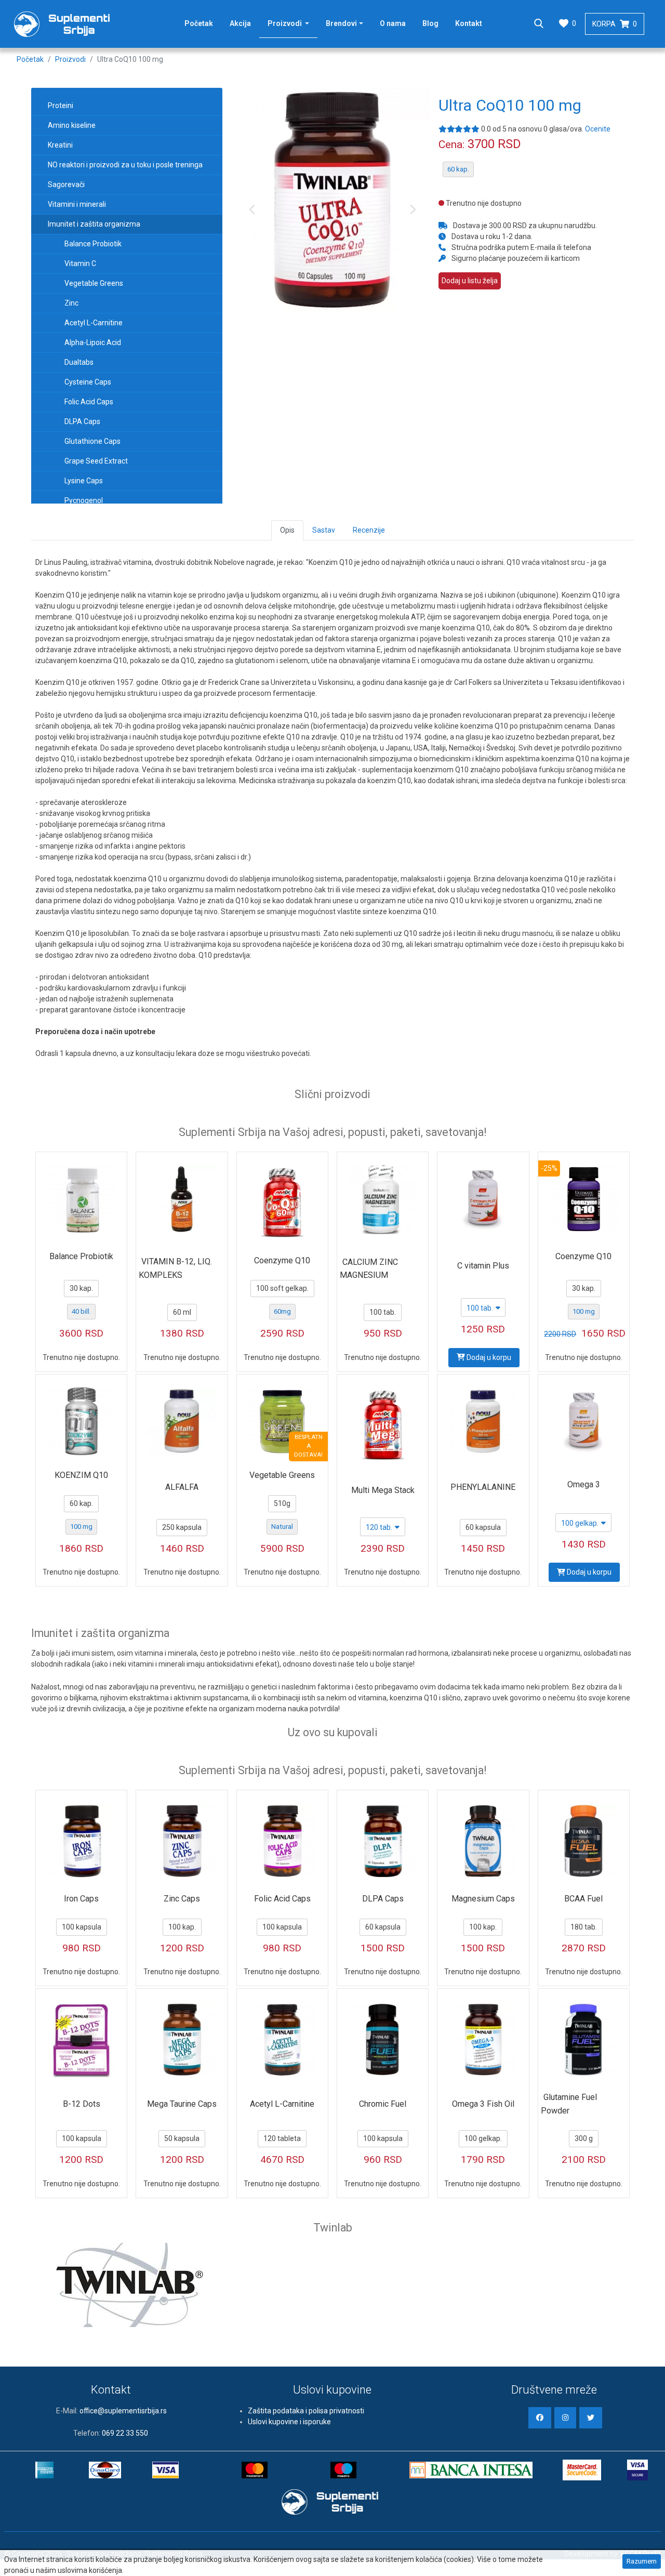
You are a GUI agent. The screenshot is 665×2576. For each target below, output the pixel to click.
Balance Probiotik (93, 244)
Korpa (615, 24)
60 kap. (458, 169)
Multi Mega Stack (383, 1490)
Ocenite (598, 129)
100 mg (584, 1311)
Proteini (61, 105)
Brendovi (341, 23)
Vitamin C (80, 263)
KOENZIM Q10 (81, 1475)
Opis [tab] (287, 530)
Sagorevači (66, 184)
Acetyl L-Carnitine (94, 323)
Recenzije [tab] (369, 530)
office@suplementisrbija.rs (123, 2411)
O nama (393, 23)
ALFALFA (182, 1487)
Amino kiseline (72, 125)
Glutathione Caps (92, 441)
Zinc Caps (182, 1899)
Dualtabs (79, 362)
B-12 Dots (82, 2104)
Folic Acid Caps (89, 402)
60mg (282, 1311)
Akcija (240, 23)
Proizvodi (293, 23)
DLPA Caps (82, 421)
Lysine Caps (84, 481)
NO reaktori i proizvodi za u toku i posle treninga (125, 165)
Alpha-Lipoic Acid (93, 342)
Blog (430, 23)
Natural (282, 1527)
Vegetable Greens (94, 283)
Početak (199, 23)
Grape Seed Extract (96, 461)
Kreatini (60, 145)
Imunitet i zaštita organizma (94, 224)
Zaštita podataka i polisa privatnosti (306, 2411)
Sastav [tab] (324, 530)
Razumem (642, 2561)
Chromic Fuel (383, 2104)
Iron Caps (81, 1899)
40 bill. (81, 1311)
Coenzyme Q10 (282, 1260)
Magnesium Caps (483, 1899)
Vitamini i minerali (77, 204)
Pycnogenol (84, 500)
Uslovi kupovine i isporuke (289, 2422)
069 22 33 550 (125, 2433)
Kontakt (469, 23)
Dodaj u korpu (488, 1357)
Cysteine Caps (88, 382)
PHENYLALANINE (483, 1487)
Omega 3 (584, 1484)
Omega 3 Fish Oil (483, 2104)
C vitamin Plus (483, 1266)
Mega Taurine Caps (182, 2104)
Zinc (71, 303)
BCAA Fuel (583, 1899)
